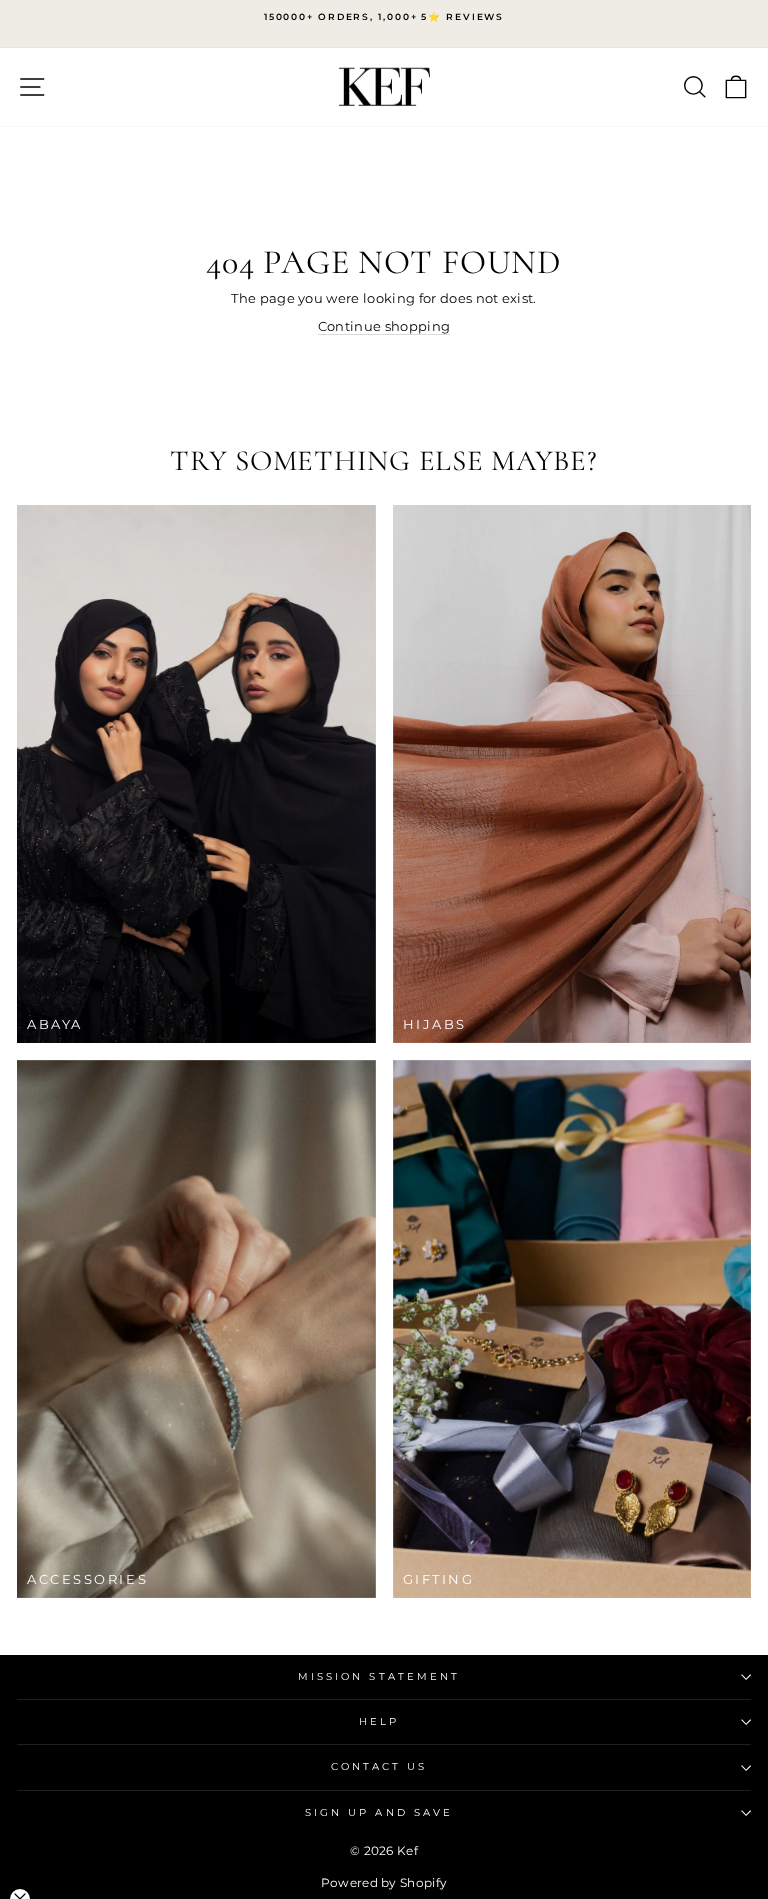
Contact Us (379, 1766)
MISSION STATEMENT (379, 1676)
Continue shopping (384, 326)
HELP (379, 1721)
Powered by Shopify (384, 1882)
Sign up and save (379, 1812)
